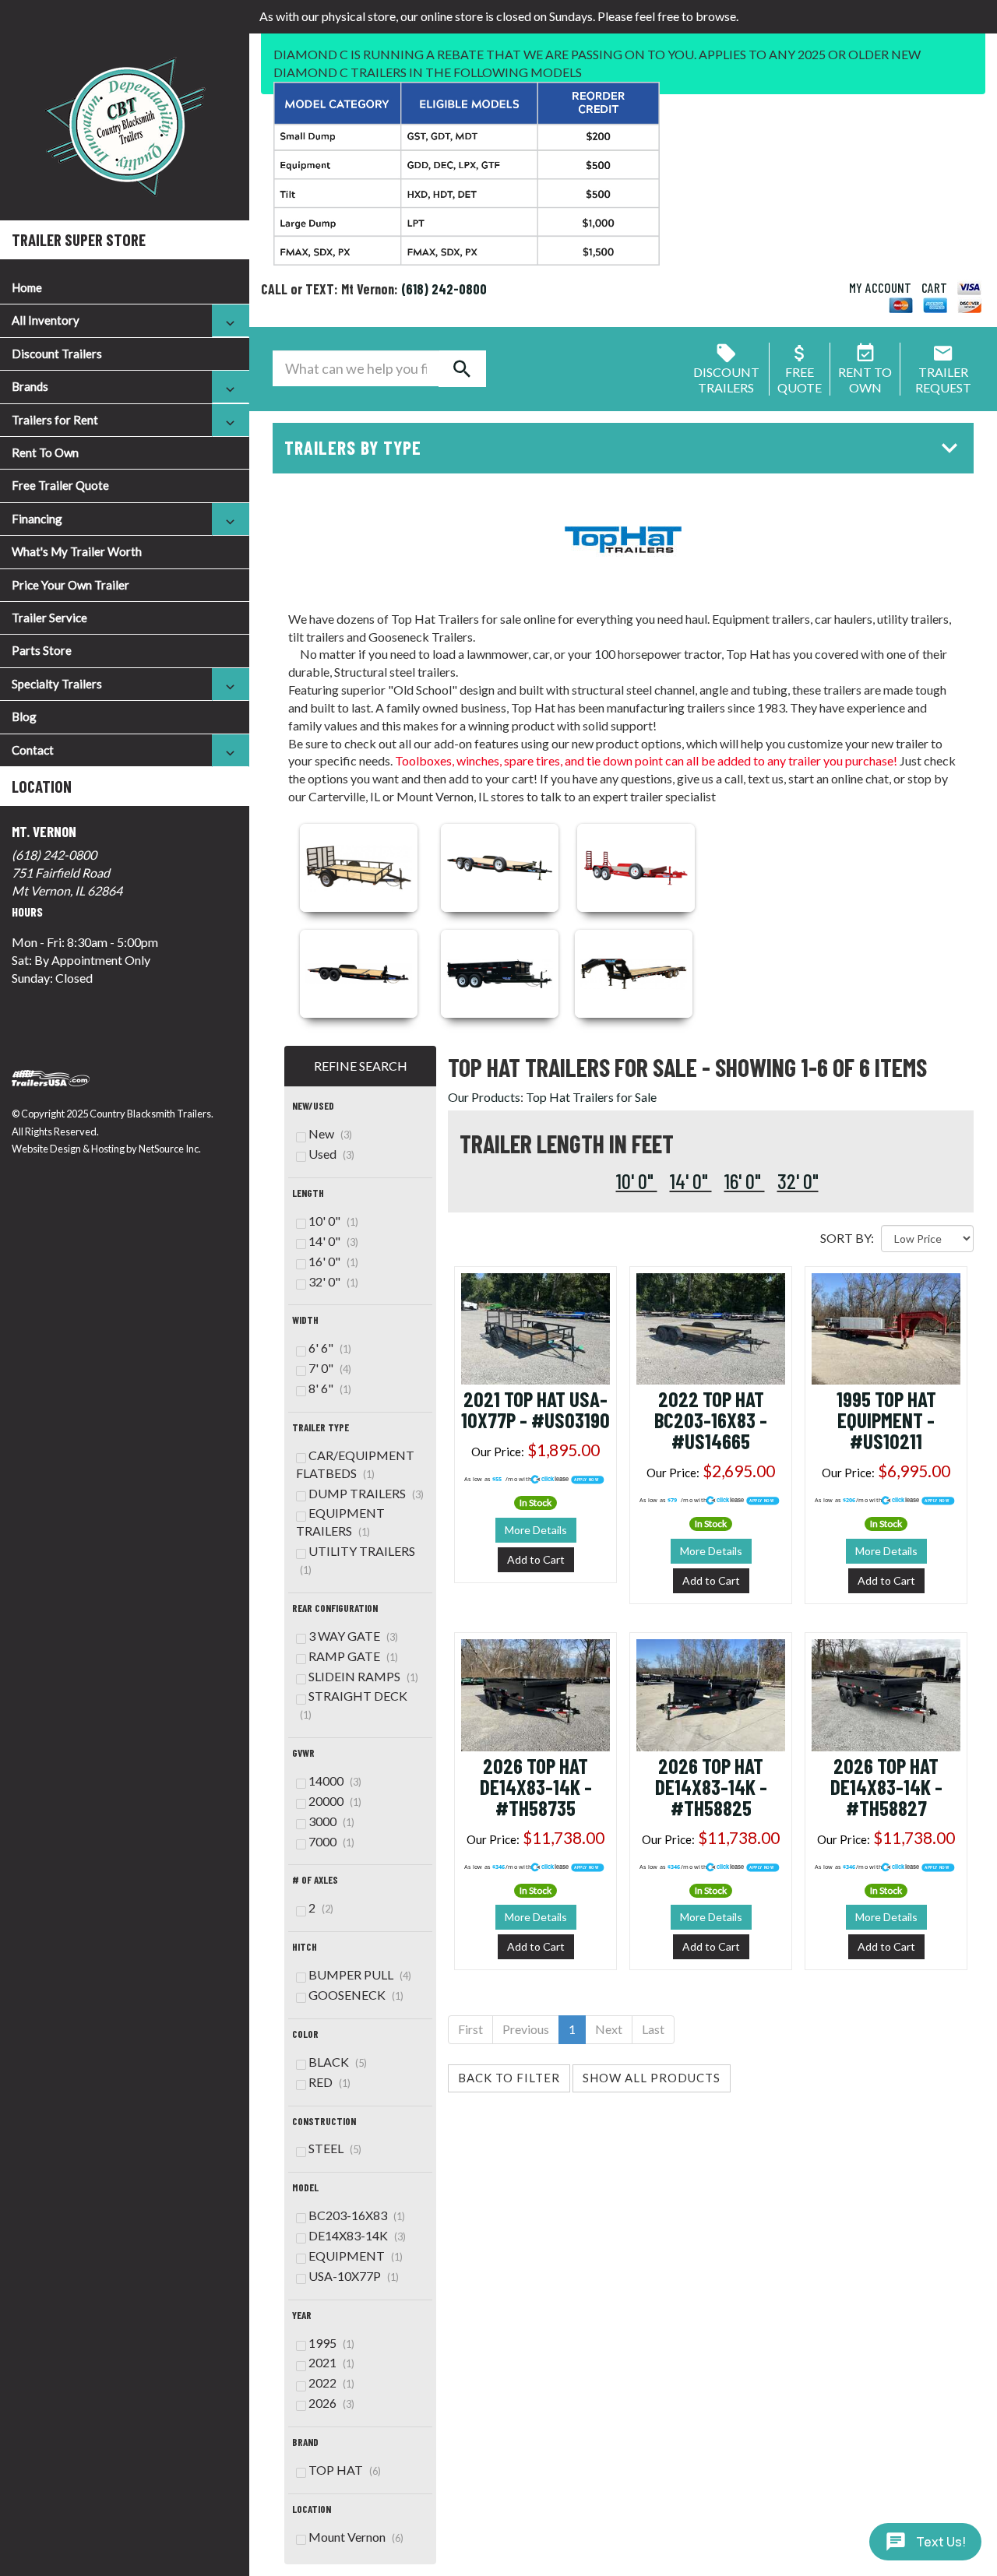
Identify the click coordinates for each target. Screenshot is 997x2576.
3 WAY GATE (353, 1636)
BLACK (338, 2062)
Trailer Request (943, 380)
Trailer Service (49, 618)
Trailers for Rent (55, 420)
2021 (331, 2362)
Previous (526, 2029)
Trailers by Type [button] (353, 447)
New (330, 1133)
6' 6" (330, 1348)
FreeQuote (800, 380)
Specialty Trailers (57, 684)
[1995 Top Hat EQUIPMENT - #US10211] (886, 1327)
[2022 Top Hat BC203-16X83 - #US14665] (711, 1327)
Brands (30, 386)
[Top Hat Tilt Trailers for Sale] (359, 971)
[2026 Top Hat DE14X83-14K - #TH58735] (535, 1693)
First (470, 2029)
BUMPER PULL (360, 1974)
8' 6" (330, 1388)
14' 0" (691, 1181)
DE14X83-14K (357, 2235)
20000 (335, 1801)
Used (331, 1154)
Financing (37, 519)
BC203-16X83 (357, 2215)
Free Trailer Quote (60, 485)
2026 (331, 2403)
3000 (331, 1821)
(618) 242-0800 (54, 855)
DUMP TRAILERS (366, 1493)
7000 (331, 1841)
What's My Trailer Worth (77, 551)
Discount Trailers (57, 354)
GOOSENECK (356, 1995)
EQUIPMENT (356, 2256)
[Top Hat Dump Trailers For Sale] (500, 971)
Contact (33, 750)
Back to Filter (509, 2078)
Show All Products (652, 2078)
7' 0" (330, 1368)
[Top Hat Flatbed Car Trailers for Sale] (500, 866)
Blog (24, 716)
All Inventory (46, 320)
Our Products (484, 1097)
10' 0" (637, 1181)
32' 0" (798, 1181)
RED (329, 2082)
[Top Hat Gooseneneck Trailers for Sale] (634, 971)
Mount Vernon (356, 2537)
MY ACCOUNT (880, 287)
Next (609, 2029)
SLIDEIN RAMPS (363, 1676)
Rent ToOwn (865, 380)
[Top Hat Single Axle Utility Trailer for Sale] (359, 866)
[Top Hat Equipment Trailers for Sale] (636, 866)
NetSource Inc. (170, 1149)
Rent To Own (45, 452)
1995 (331, 2343)
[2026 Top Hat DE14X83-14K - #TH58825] (711, 1693)
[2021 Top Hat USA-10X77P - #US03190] (535, 1327)
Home (27, 287)
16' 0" (745, 1181)
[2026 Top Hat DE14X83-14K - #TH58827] (886, 1693)
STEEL (335, 2148)
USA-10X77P (354, 2276)
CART (934, 287)
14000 (335, 1781)
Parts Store (42, 650)
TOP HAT (345, 2470)
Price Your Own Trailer (70, 585)
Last (653, 2029)
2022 (331, 2382)
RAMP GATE (353, 1656)
